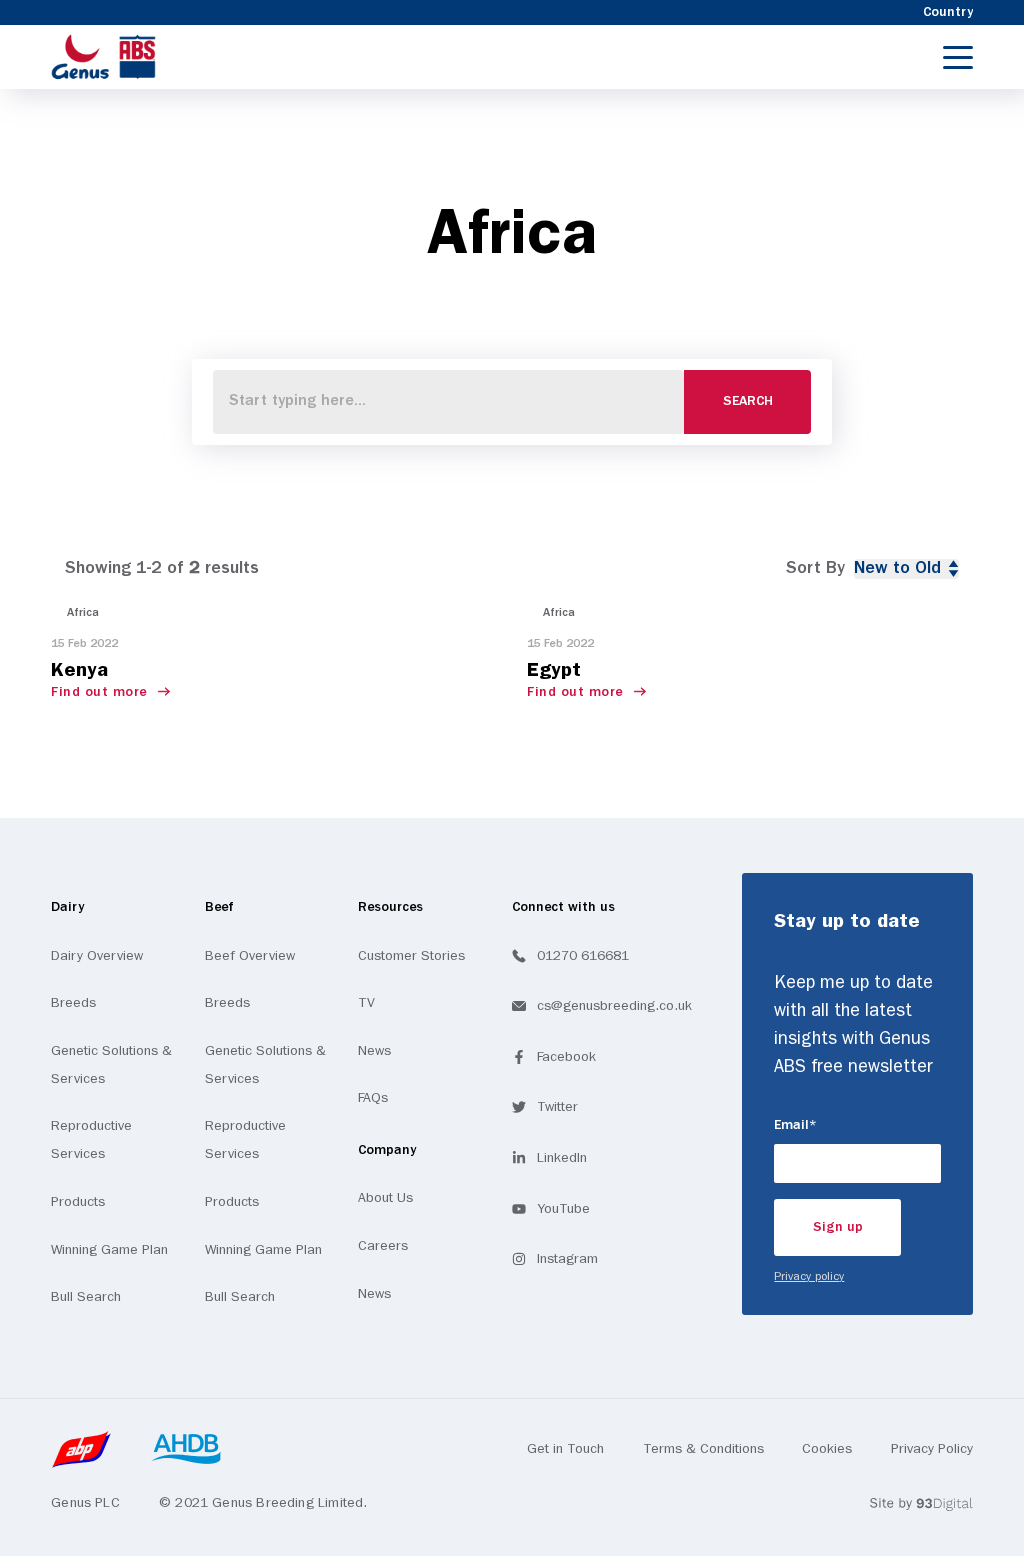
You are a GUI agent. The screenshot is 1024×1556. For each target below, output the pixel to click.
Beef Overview (250, 956)
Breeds (73, 1003)
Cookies (827, 1449)
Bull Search (86, 1297)
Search (748, 401)
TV (366, 1003)
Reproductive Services (91, 1140)
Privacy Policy (932, 1449)
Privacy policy (809, 1277)
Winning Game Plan (109, 1250)
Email (823, 1125)
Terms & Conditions (703, 1449)
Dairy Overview (97, 956)
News (374, 1051)
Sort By (815, 568)
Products (78, 1202)
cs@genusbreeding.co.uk (614, 1006)
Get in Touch (565, 1449)
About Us (385, 1198)
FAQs (373, 1098)
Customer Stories (411, 956)
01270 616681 (583, 956)
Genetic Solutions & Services (111, 1065)
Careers (383, 1246)
